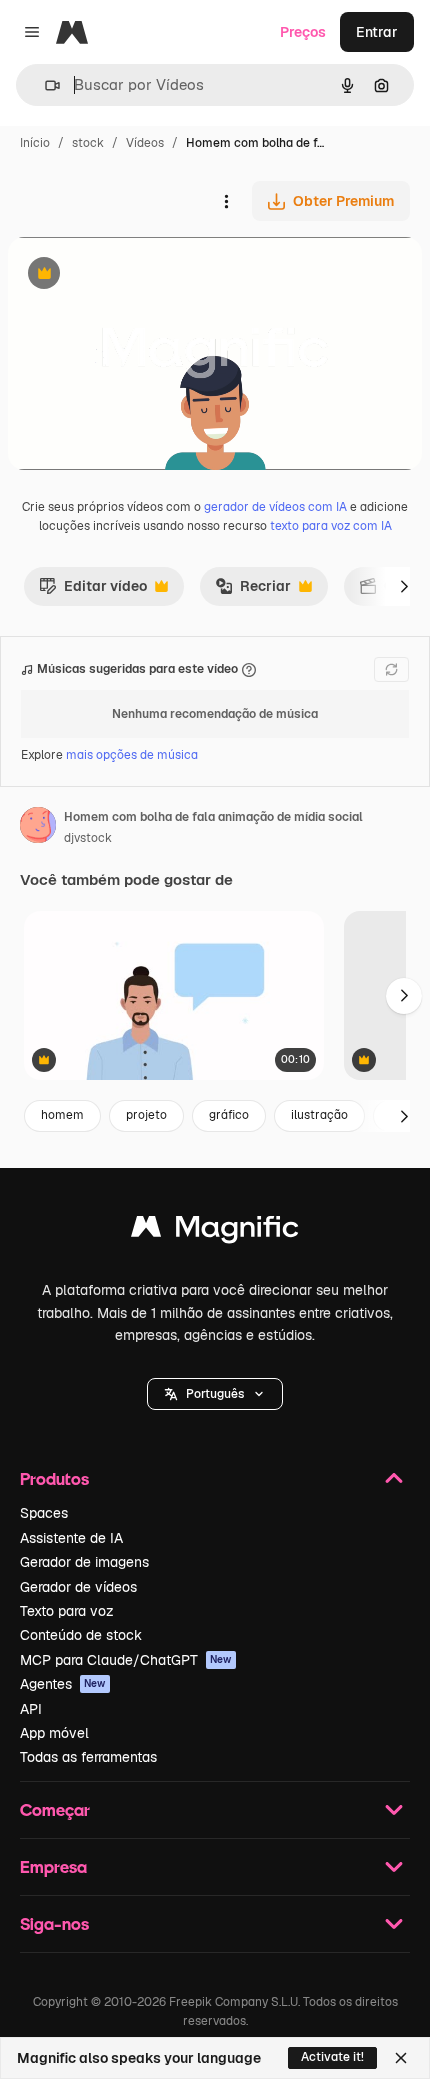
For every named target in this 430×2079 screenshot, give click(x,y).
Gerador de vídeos (78, 1587)
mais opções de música (132, 755)
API (31, 1709)
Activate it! (332, 2057)
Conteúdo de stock (81, 1635)
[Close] (401, 2058)
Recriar (253, 591)
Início (35, 143)
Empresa (53, 1866)
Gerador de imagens (84, 1562)
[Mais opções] (226, 201)
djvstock (88, 838)
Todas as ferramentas (88, 1757)
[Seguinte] (404, 586)
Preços (303, 32)
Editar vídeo (93, 591)
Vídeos (145, 143)
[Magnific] (215, 1231)
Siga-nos (54, 1923)
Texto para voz (67, 1611)
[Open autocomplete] (44, 85)
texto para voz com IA (331, 526)
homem (62, 1115)
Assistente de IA (71, 1538)
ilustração (319, 1115)
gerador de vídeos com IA (275, 507)
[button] (215, 1394)
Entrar (377, 32)
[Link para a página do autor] (38, 828)
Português (215, 1394)
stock (88, 143)
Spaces (44, 1513)
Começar (55, 1809)
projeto (146, 1115)
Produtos (54, 1478)
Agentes (63, 1684)
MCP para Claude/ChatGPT (126, 1660)
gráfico (229, 1115)
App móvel (54, 1733)
